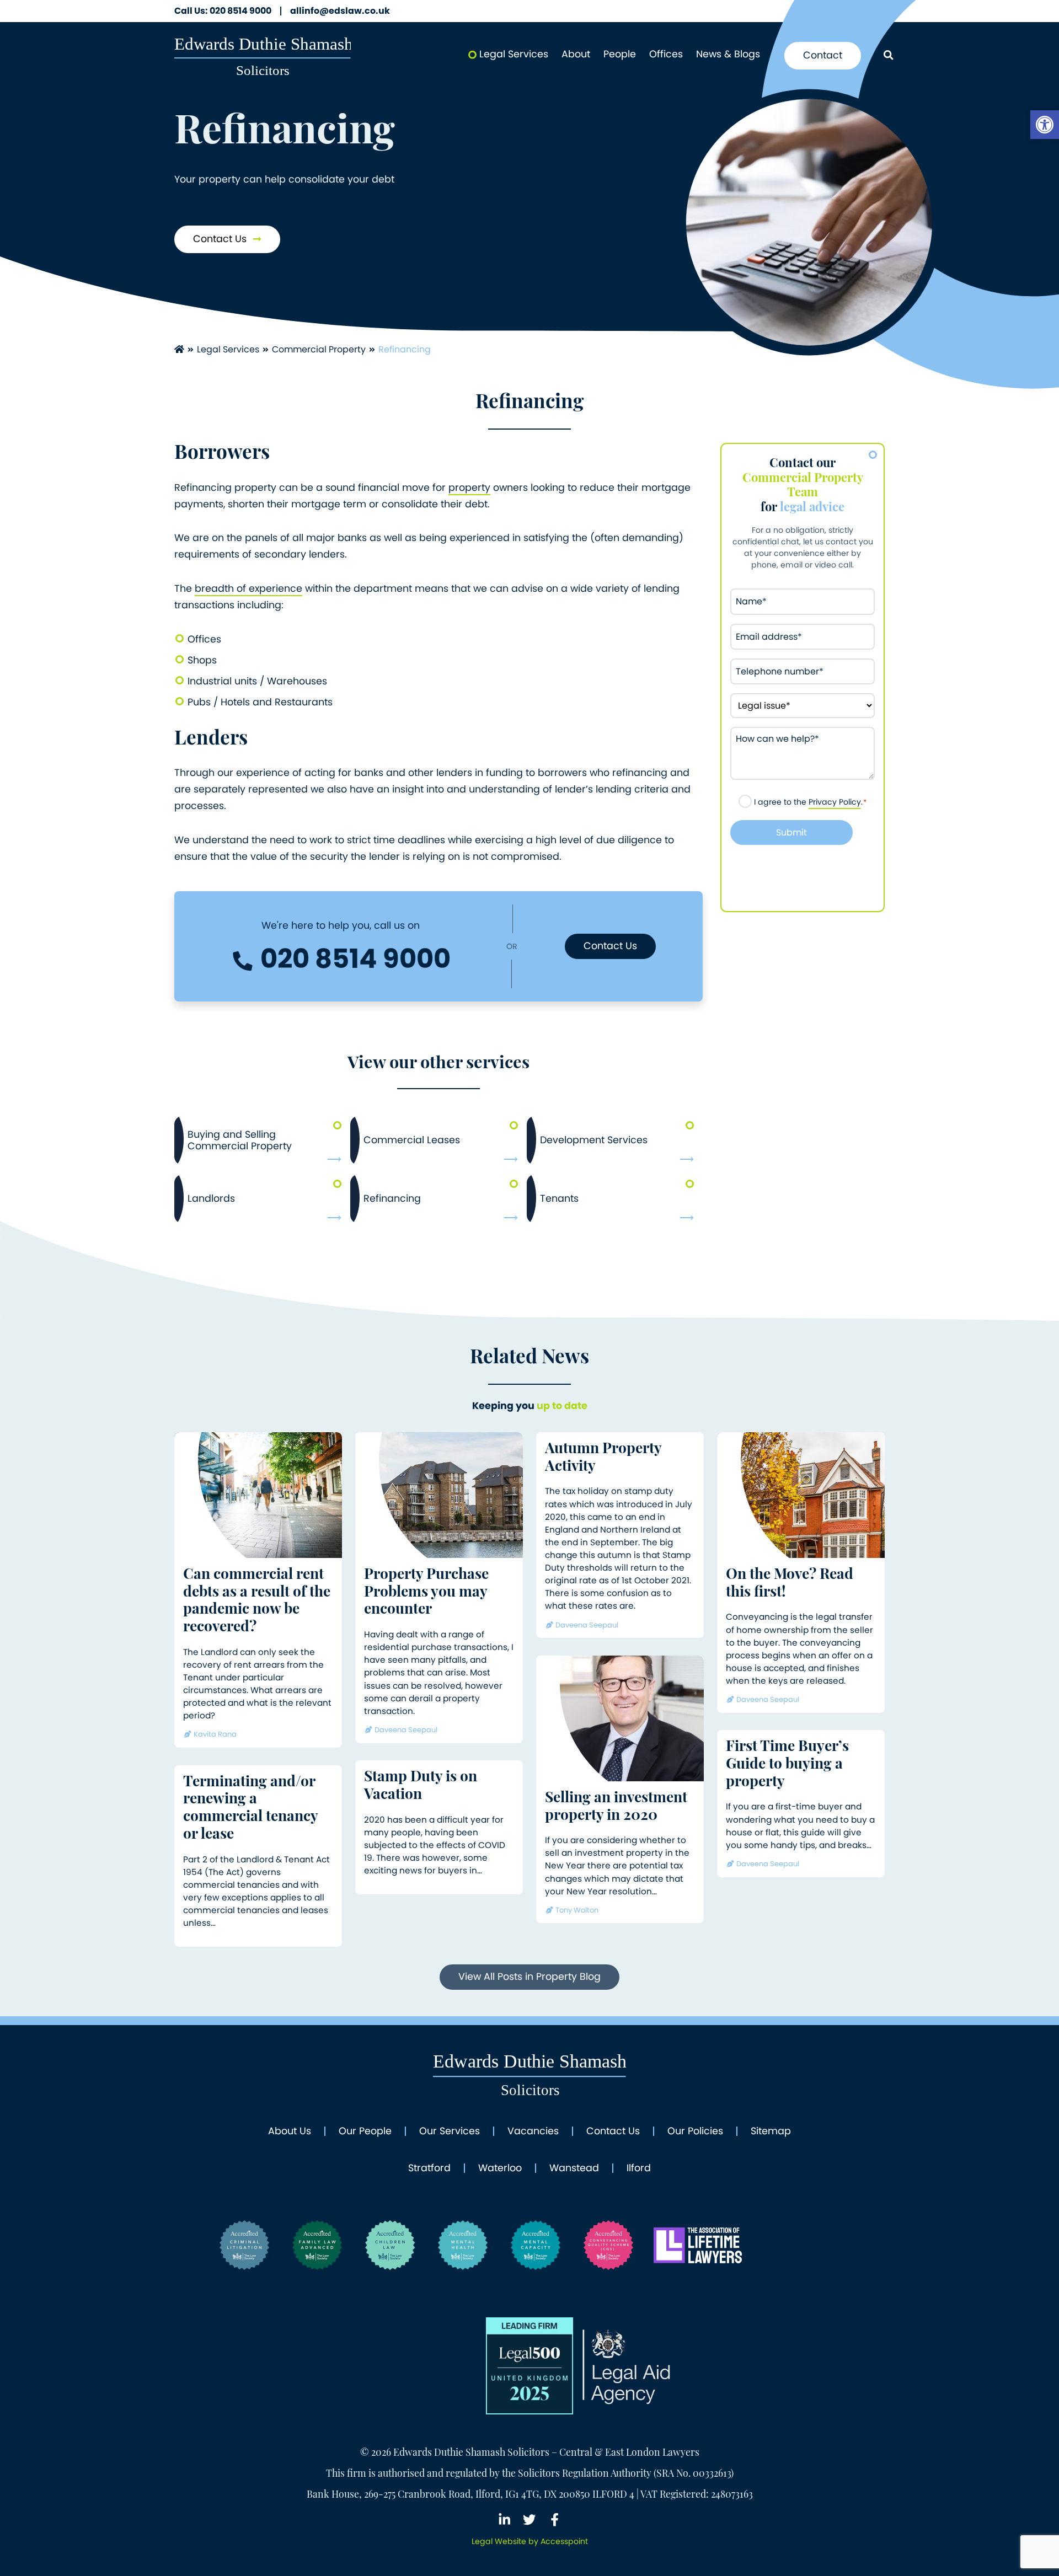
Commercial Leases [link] (412, 1140)
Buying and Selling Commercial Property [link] (240, 1140)
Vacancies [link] (533, 2132)
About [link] (576, 54)
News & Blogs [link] (728, 54)
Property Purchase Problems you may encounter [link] (426, 1593)
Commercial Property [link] (319, 349)
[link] (1045, 125)
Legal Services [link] (514, 54)
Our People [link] (365, 2132)
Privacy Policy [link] (835, 802)
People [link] (620, 54)
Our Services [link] (450, 2132)
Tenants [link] (559, 1198)
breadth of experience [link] (248, 588)
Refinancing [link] (392, 1198)
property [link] (469, 488)
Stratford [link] (429, 2168)
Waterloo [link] (500, 2168)
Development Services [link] (594, 1140)
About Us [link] (290, 2132)
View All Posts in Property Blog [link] (529, 1977)
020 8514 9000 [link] (223, 11)
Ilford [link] (639, 2168)
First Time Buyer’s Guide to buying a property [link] (787, 1765)
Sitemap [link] (771, 2132)
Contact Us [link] (221, 239)
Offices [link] (666, 54)
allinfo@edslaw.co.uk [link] (340, 11)
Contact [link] (823, 55)
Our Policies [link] (695, 2132)
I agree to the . (811, 802)
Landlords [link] (211, 1198)
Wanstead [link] (574, 2168)
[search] (888, 56)
